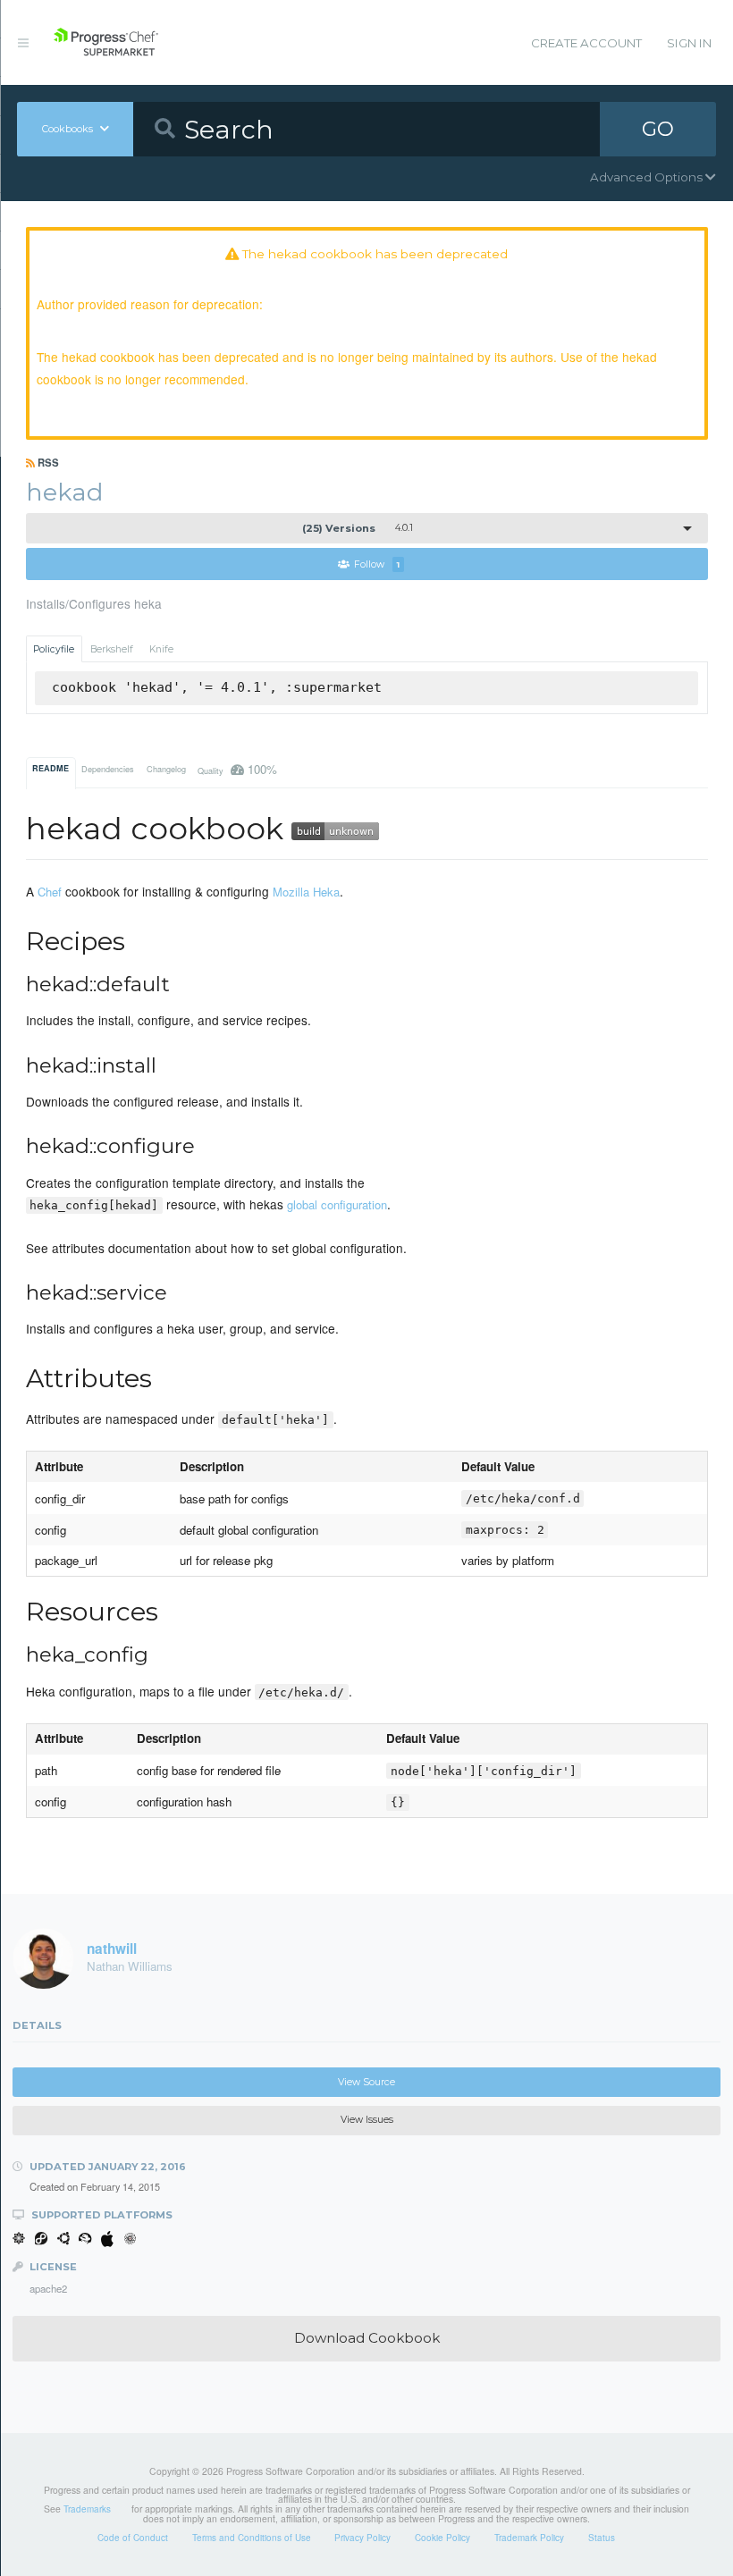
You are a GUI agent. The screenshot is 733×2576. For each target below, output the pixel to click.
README (51, 768)
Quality (237, 769)
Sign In (689, 43)
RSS (47, 462)
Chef (50, 892)
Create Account (586, 43)
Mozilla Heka (306, 892)
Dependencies (108, 769)
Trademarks (87, 2509)
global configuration (337, 1204)
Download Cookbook (367, 2338)
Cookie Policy (442, 2538)
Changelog (166, 769)
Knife (161, 649)
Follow (377, 564)
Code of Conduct (133, 2538)
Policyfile (54, 649)
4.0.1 (358, 528)
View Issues (367, 2120)
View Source (366, 2082)
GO (658, 129)
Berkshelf (112, 649)
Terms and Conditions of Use (252, 2538)
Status (602, 2538)
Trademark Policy (529, 2538)
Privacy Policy (362, 2538)
